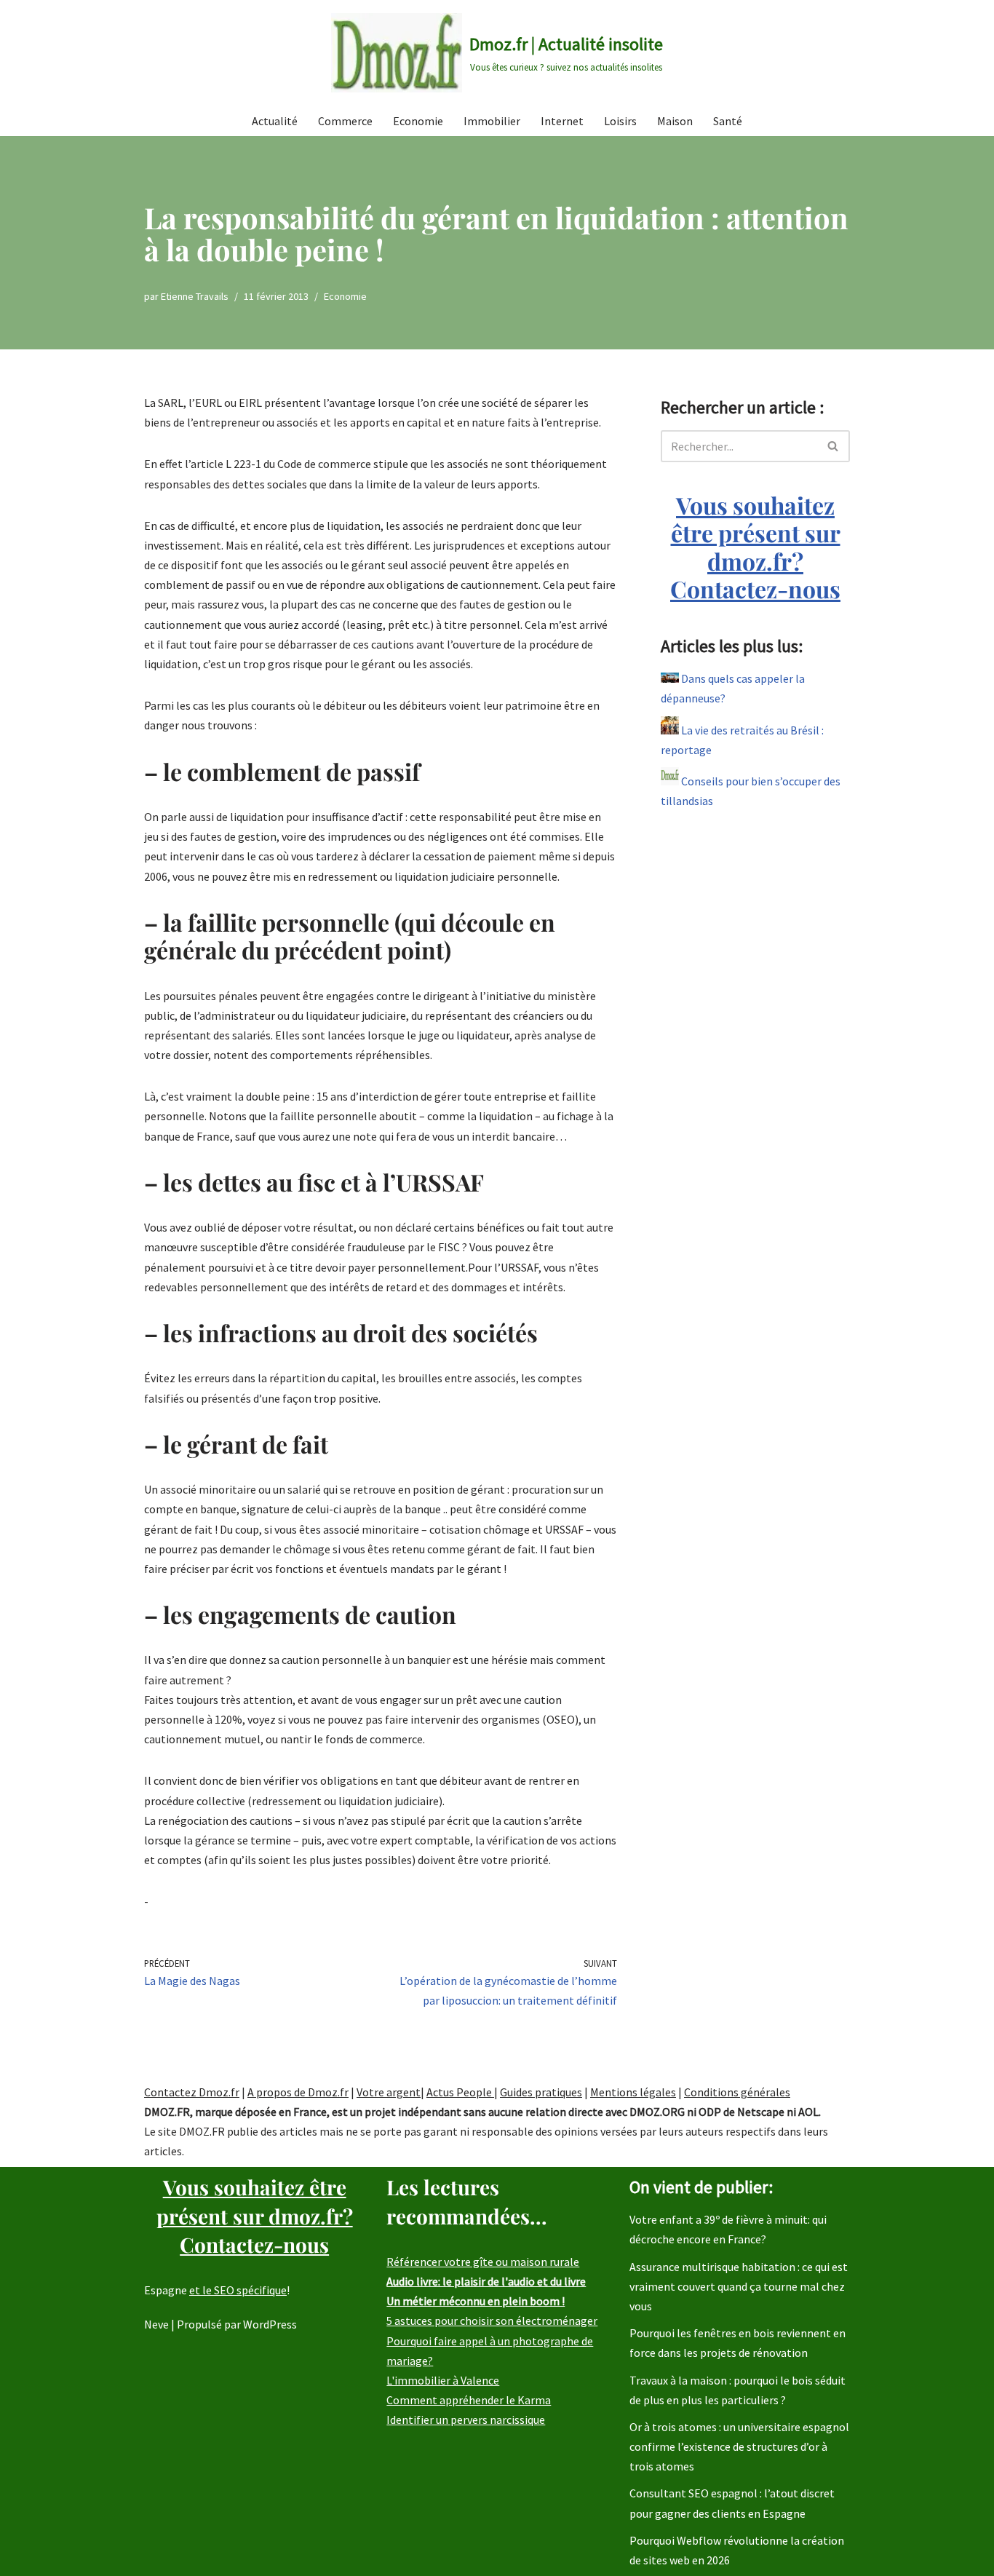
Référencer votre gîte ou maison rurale (483, 2262)
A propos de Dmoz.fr (298, 2092)
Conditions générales (737, 2092)
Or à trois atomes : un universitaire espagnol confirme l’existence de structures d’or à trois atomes (739, 2446)
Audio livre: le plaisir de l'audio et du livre (486, 2281)
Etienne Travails (195, 296)
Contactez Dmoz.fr (192, 2092)
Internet (562, 121)
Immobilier (492, 121)
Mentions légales (633, 2092)
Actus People (460, 2092)
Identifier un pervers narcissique (466, 2420)
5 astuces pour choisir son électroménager (492, 2321)
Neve (156, 2324)
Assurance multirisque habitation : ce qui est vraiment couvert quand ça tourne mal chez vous (739, 2286)
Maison (675, 121)
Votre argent (389, 2092)
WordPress (270, 2324)
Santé (728, 121)
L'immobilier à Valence (443, 2380)
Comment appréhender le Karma (469, 2400)
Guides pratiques (541, 2092)
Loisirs (620, 121)
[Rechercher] (834, 446)
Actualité (275, 121)
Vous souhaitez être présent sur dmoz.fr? (755, 547)
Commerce (345, 121)
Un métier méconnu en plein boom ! (476, 2301)
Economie (418, 121)
